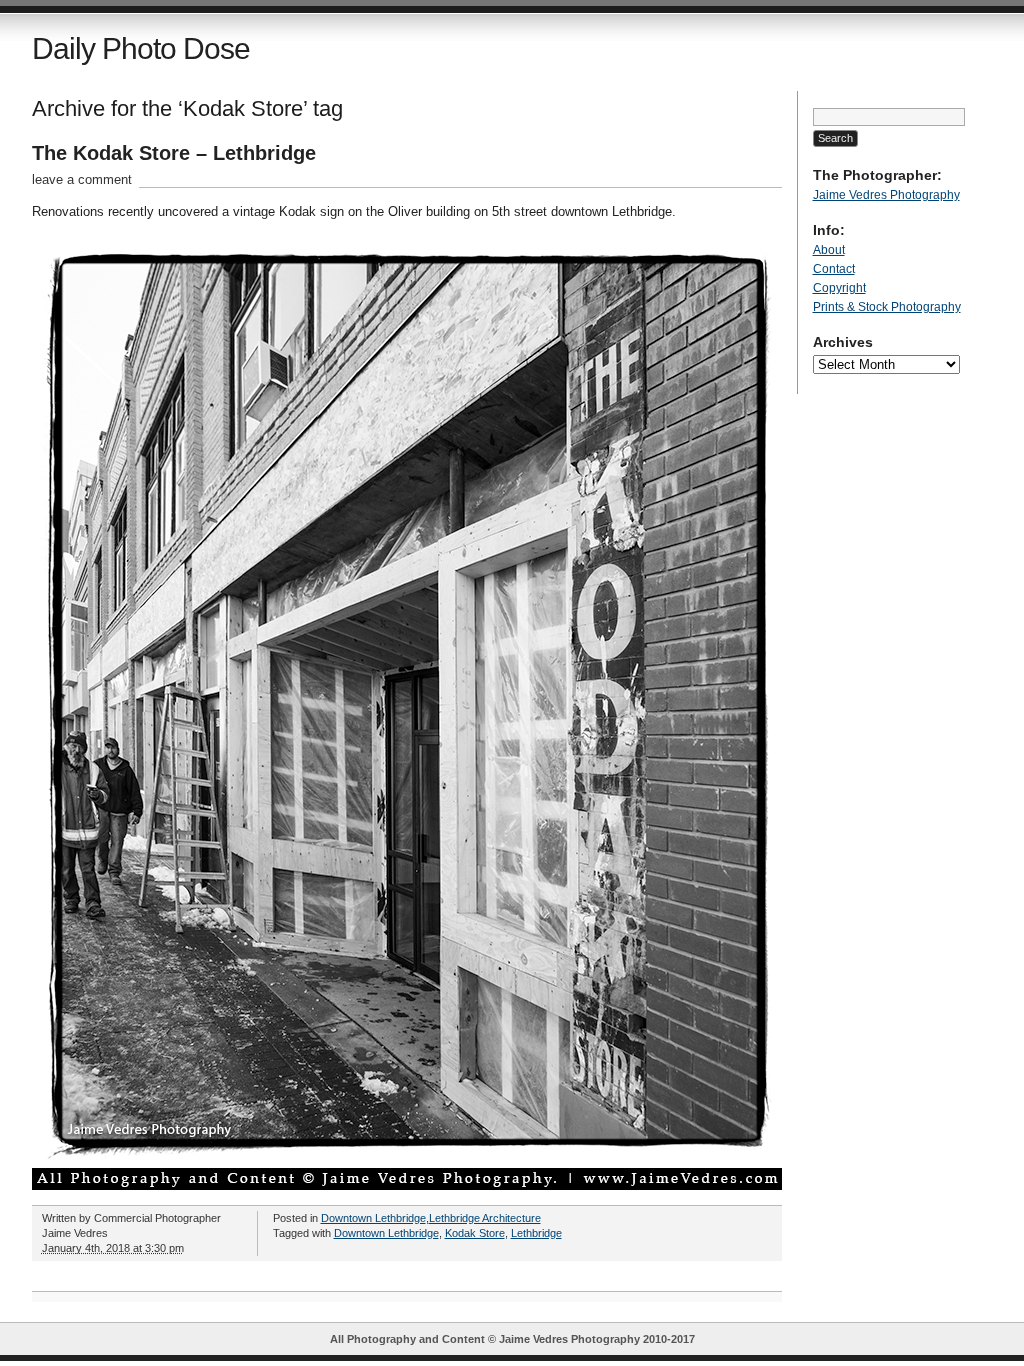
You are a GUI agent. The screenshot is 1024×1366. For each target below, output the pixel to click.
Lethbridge (536, 1233)
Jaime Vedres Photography (886, 195)
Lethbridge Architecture (485, 1218)
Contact (834, 269)
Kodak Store (475, 1233)
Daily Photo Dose (141, 48)
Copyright (839, 288)
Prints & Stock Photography (887, 307)
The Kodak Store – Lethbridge (174, 153)
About (829, 250)
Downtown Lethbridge (373, 1218)
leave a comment (82, 179)
